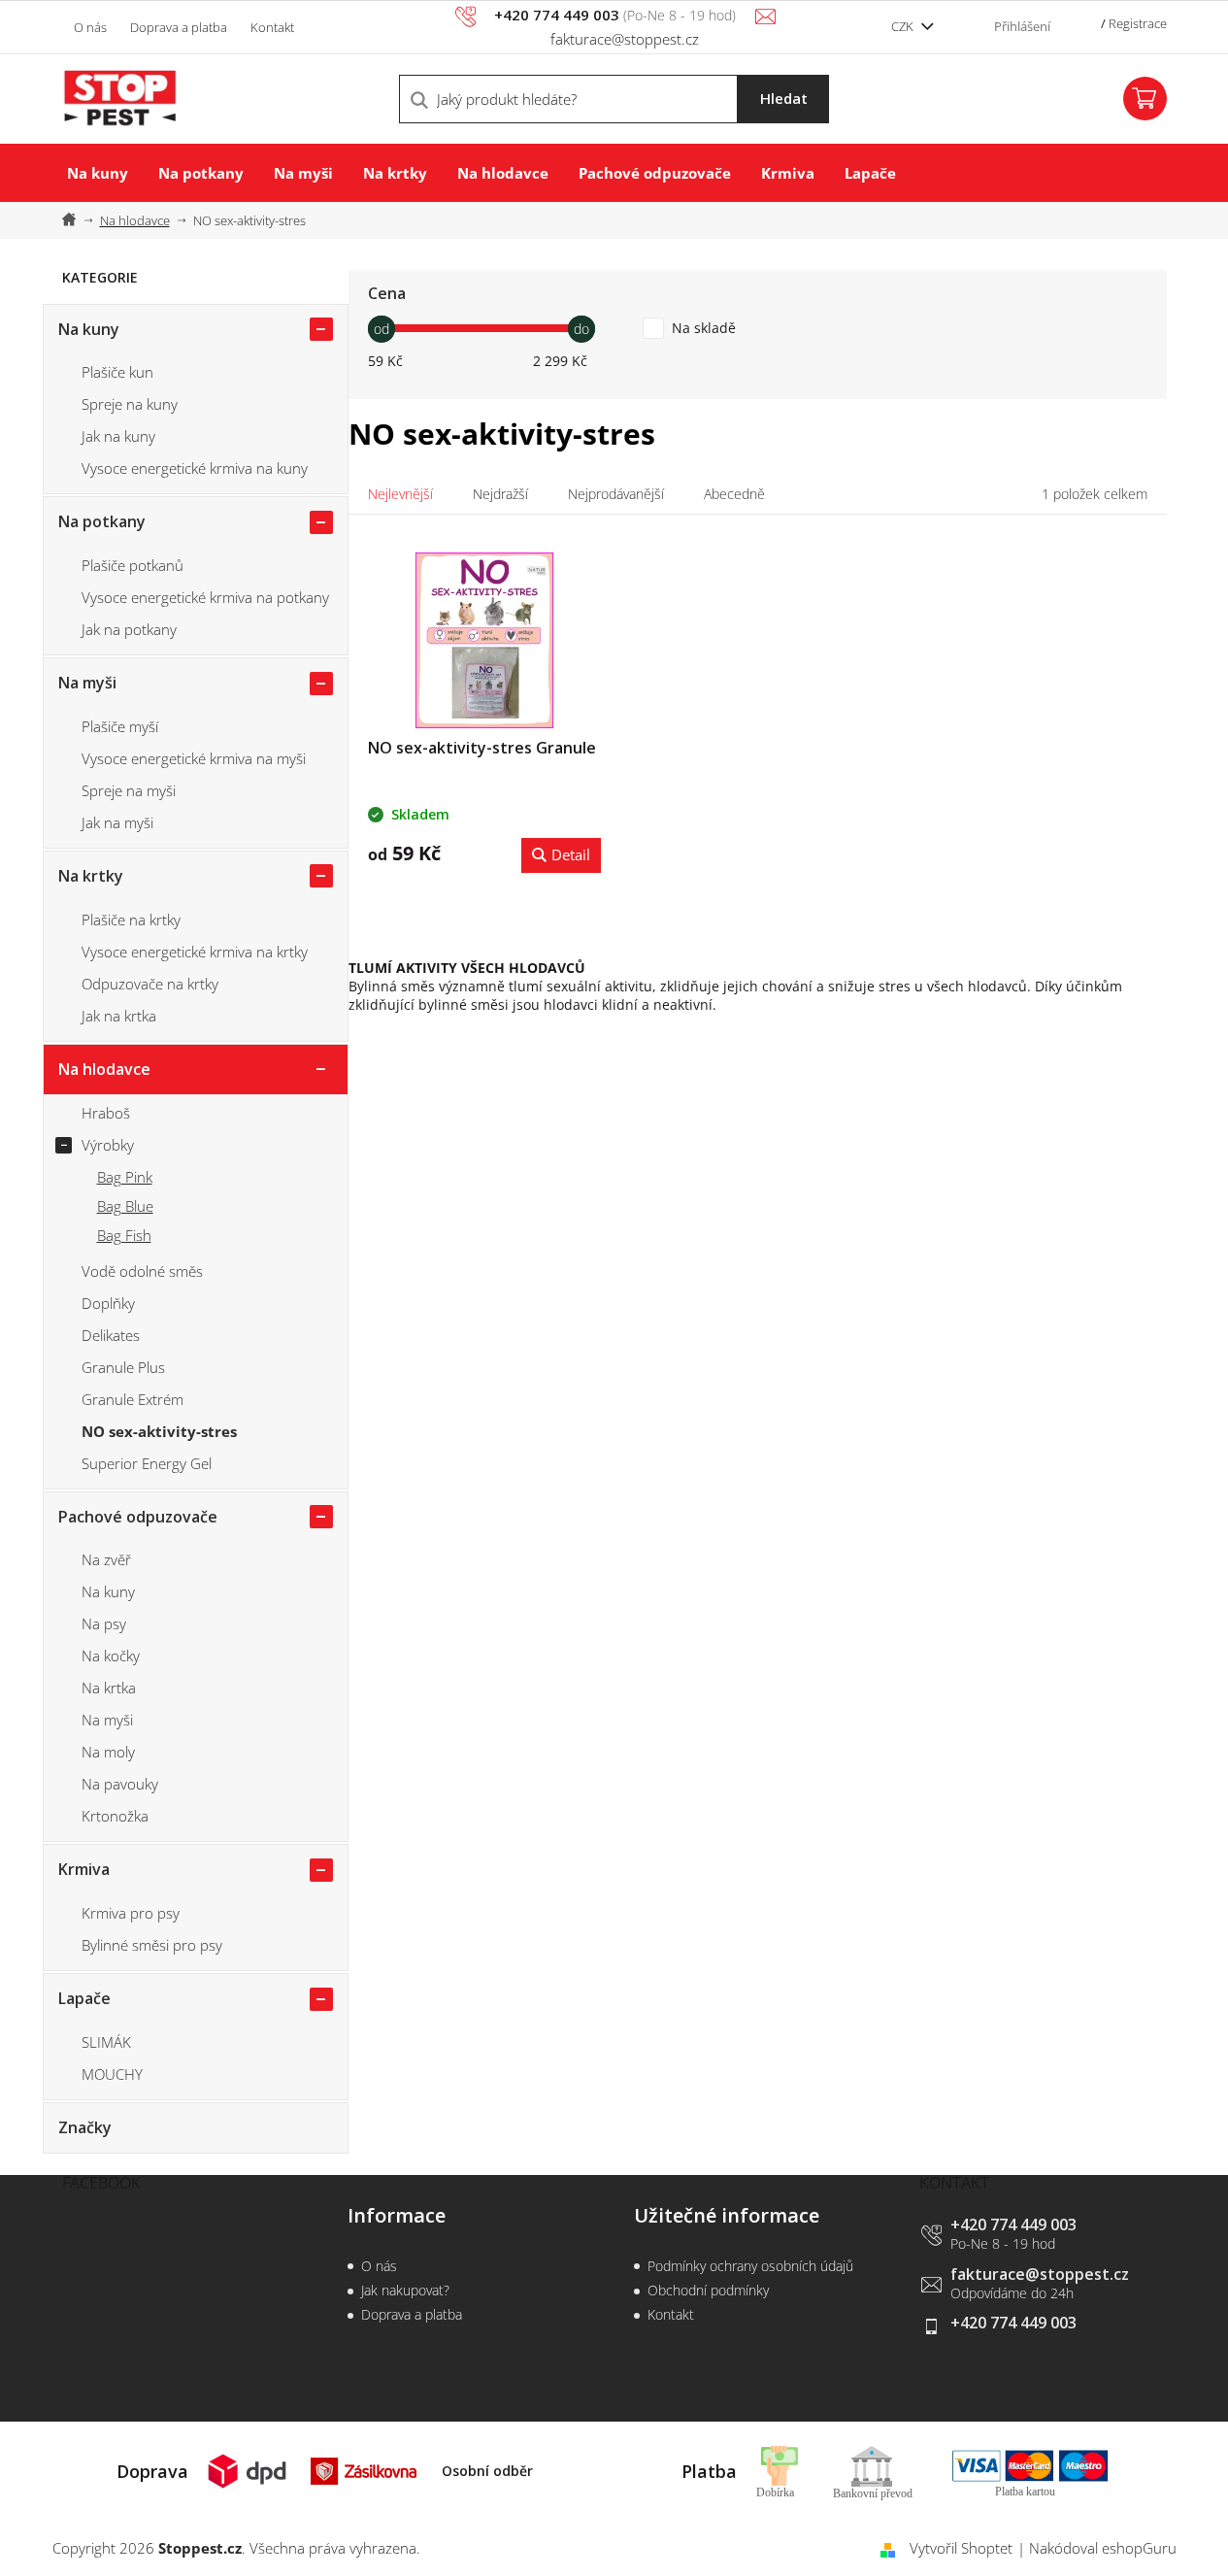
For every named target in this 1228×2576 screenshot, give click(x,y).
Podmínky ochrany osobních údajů (750, 2266)
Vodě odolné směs (142, 1271)
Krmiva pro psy (131, 1913)
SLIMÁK (106, 2042)
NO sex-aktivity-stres (159, 1431)
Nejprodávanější (616, 494)
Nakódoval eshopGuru (1103, 2548)
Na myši (87, 683)
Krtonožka (115, 1816)
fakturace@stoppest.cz (1040, 2274)
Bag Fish (124, 1235)
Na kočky (111, 1656)
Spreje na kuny (130, 404)
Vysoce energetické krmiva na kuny (195, 468)
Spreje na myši (129, 790)
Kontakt (272, 27)
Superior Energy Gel (147, 1463)
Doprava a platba (179, 27)
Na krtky (91, 876)
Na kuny (89, 329)
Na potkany (102, 521)
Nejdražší (500, 494)
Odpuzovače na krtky (150, 984)
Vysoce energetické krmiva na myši (194, 758)
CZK (904, 26)
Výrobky (108, 1145)
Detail (571, 854)
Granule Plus (123, 1367)
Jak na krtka (119, 1016)
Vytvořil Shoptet (961, 2548)
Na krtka (109, 1688)
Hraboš (106, 1113)
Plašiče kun (117, 372)
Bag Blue (125, 1206)
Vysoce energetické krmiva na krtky (195, 952)
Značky (85, 2127)
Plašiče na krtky (131, 920)
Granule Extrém (133, 1399)
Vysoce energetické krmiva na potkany (205, 597)
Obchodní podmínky (708, 2290)
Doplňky (108, 1303)
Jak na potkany (129, 629)
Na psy (104, 1623)
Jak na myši (117, 822)
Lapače (84, 1998)
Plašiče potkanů (133, 565)
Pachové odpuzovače (138, 1517)
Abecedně (734, 494)
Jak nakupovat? (405, 2290)
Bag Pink (125, 1177)
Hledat (784, 98)
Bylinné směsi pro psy (152, 1945)
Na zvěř (106, 1559)
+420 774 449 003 (1013, 2225)
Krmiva (84, 1869)
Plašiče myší (120, 726)
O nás (90, 27)
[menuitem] (98, 173)
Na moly (108, 1752)
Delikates (111, 1335)
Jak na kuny (118, 436)
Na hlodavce (104, 1069)
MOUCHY (112, 2074)
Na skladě (704, 328)
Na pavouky (120, 1784)
